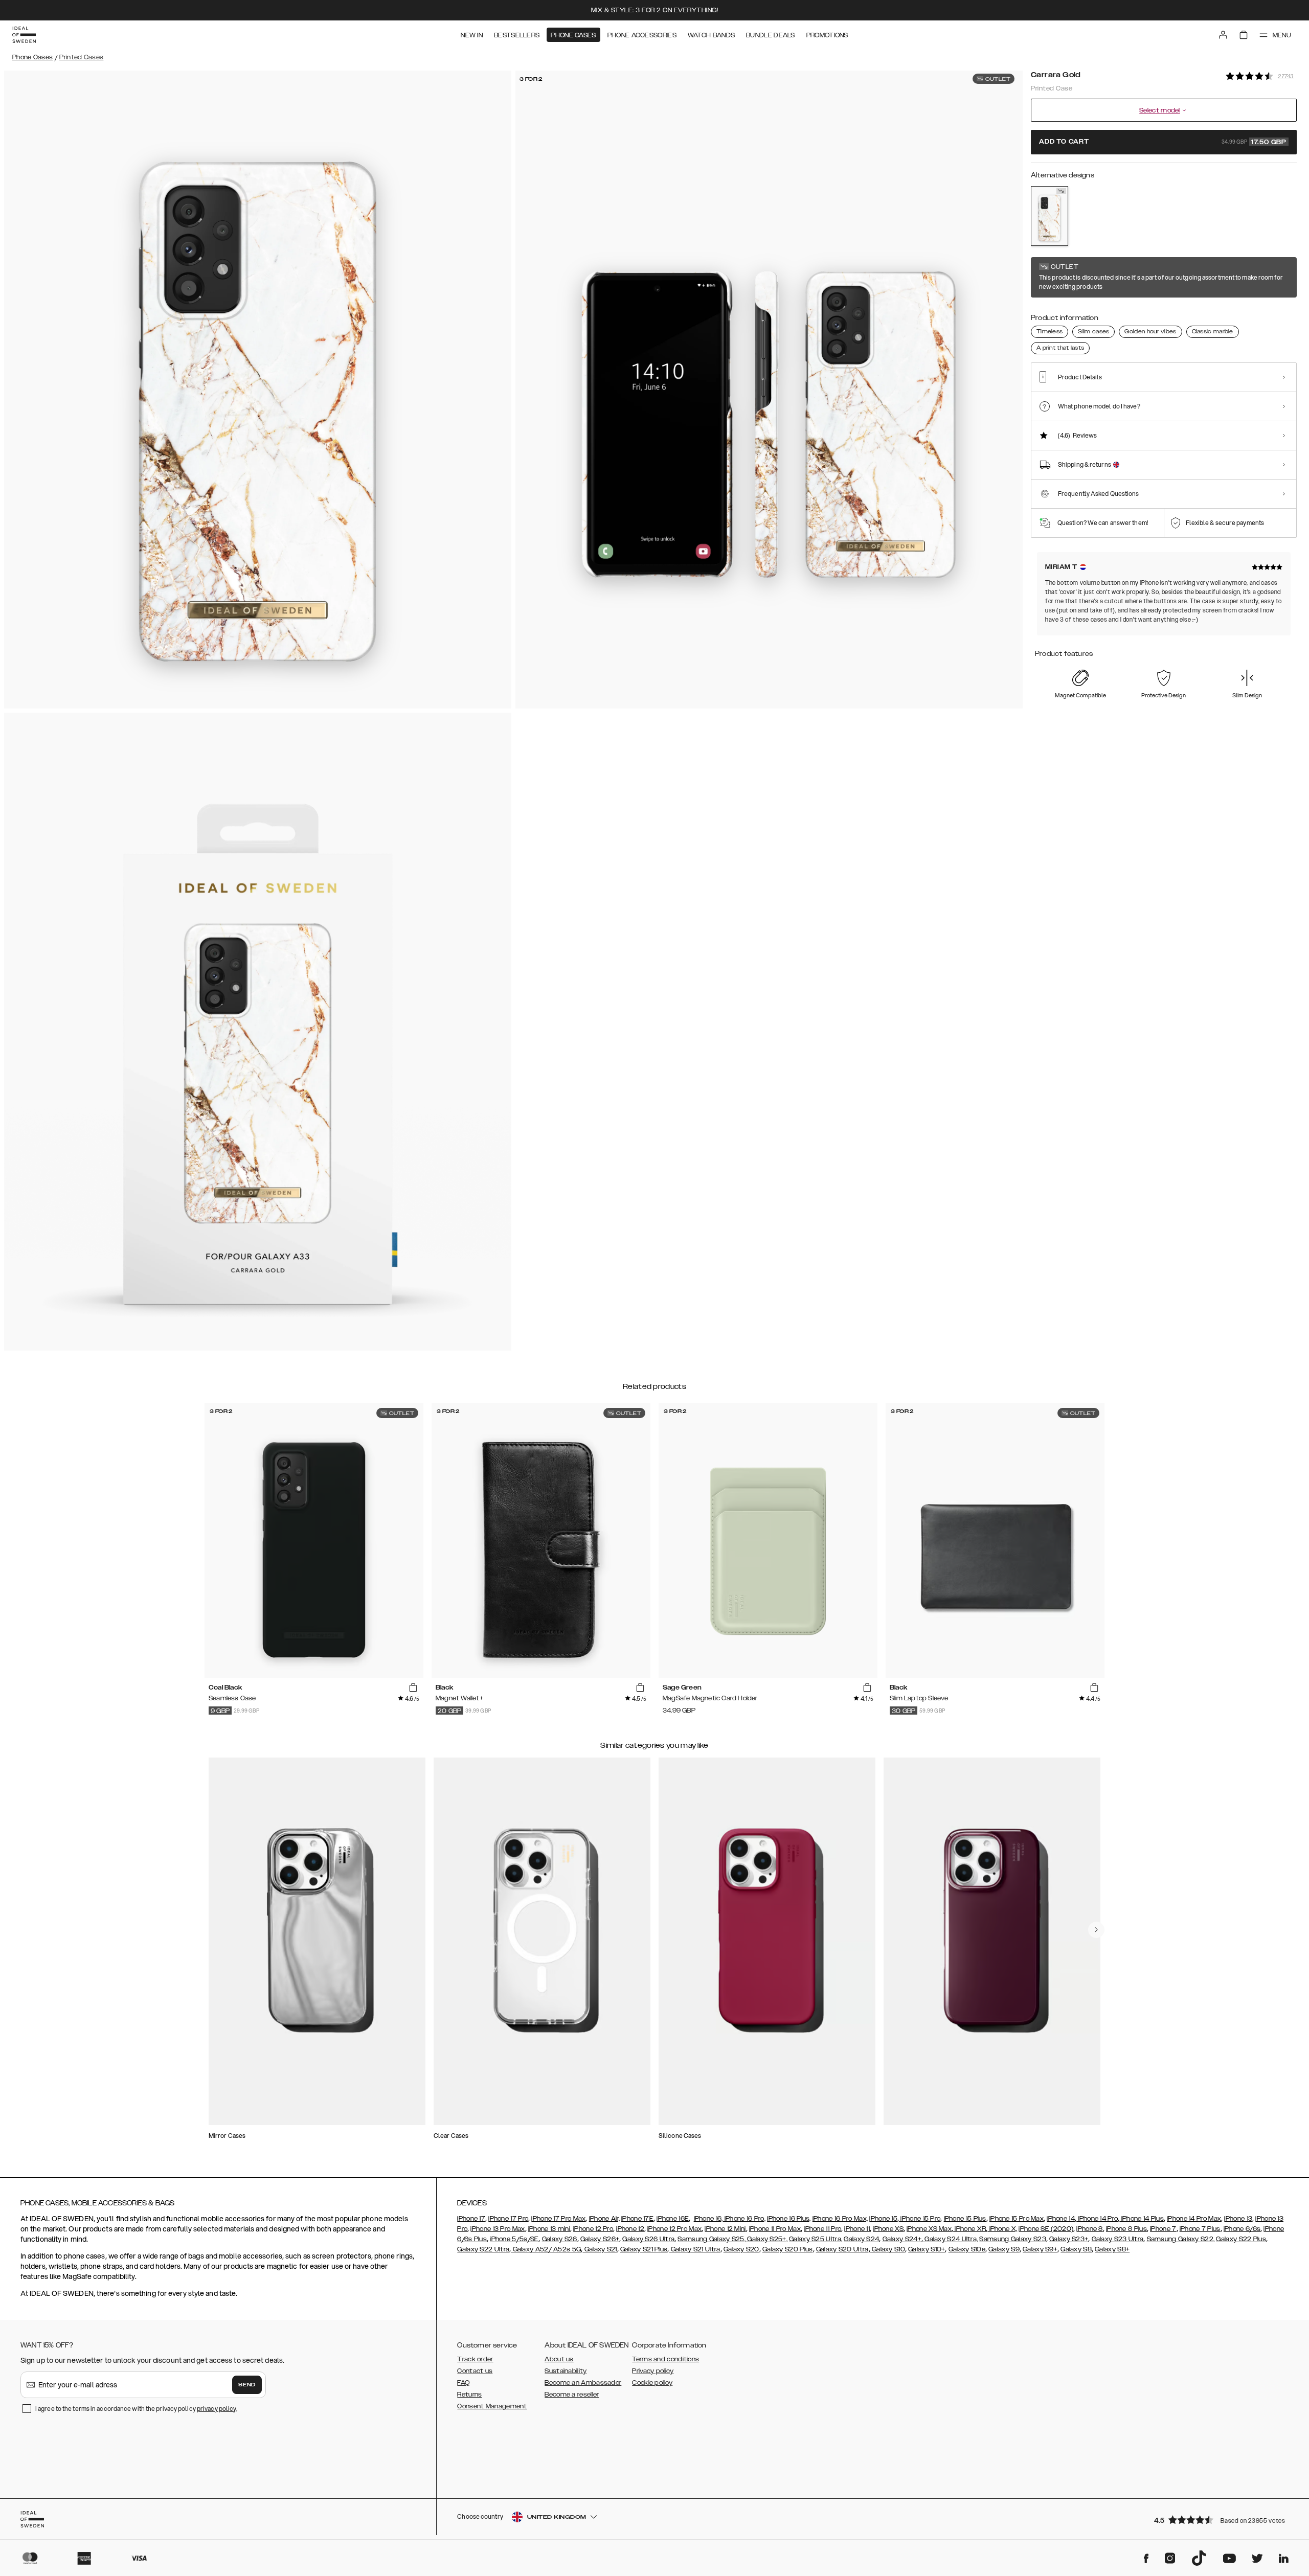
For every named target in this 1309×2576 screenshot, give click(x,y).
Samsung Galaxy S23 (1012, 2239)
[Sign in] (1223, 35)
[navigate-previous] (1096, 1930)
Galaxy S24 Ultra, (950, 2239)
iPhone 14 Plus (1142, 2219)
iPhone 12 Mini (725, 2229)
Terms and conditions (665, 2359)
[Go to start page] (24, 35)
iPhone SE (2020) (1046, 2229)
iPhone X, (1002, 2229)
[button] (1222, 2520)
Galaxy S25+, (766, 2239)
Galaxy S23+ (1069, 2239)
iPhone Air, (604, 2219)
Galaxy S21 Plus (644, 2249)
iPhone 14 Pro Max (1194, 2219)
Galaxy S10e (967, 2249)
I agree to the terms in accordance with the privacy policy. (136, 2409)
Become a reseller (572, 2395)
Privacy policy (653, 2371)
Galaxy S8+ (1112, 2249)
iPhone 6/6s (1242, 2229)
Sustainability (566, 2371)
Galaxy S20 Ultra (842, 2249)
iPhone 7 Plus (1200, 2229)
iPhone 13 (1238, 2219)
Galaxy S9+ (1040, 2249)
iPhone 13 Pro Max (498, 2229)
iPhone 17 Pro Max (558, 2219)
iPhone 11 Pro (822, 2229)
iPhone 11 (857, 2229)
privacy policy (217, 2409)
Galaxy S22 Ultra (483, 2249)
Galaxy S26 (560, 2239)
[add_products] (413, 1688)
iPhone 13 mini (549, 2229)
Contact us (475, 2371)
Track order (475, 2359)
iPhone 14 (1061, 2219)
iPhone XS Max (929, 2229)
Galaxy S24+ (902, 2239)
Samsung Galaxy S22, (1181, 2239)
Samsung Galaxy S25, (712, 2239)
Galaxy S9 (1004, 2249)
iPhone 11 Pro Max (775, 2229)
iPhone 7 (1163, 2229)
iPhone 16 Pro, (744, 2219)
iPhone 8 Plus (1126, 2229)
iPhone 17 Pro (508, 2219)
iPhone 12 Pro (593, 2229)
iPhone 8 (1089, 2229)
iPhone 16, (708, 2219)
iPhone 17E (637, 2219)
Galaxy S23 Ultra (1118, 2239)
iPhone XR (969, 2229)
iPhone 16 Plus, (789, 2219)
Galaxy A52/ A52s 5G (546, 2249)
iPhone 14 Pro (1097, 2219)
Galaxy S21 (600, 2249)
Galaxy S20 (741, 2249)
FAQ (463, 2383)
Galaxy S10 (888, 2249)
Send (247, 2385)
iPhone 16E (673, 2219)
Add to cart (1163, 142)
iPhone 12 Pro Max (674, 2229)
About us (559, 2359)
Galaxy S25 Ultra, (816, 2239)
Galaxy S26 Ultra (648, 2239)
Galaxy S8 (1076, 2249)
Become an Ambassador (583, 2383)
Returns (469, 2395)
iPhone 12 (630, 2229)
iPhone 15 (883, 2219)
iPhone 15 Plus (965, 2219)
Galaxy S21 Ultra (694, 2249)
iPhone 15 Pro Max (1017, 2219)
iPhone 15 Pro (920, 2219)
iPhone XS (888, 2229)
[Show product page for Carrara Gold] (1050, 216)
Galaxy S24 (861, 2239)
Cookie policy (652, 2383)
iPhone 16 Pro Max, (840, 2219)
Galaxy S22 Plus (1241, 2239)
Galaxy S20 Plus (788, 2249)
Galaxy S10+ (927, 2249)
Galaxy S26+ (600, 2239)
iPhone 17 (471, 2219)
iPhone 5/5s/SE (514, 2239)
